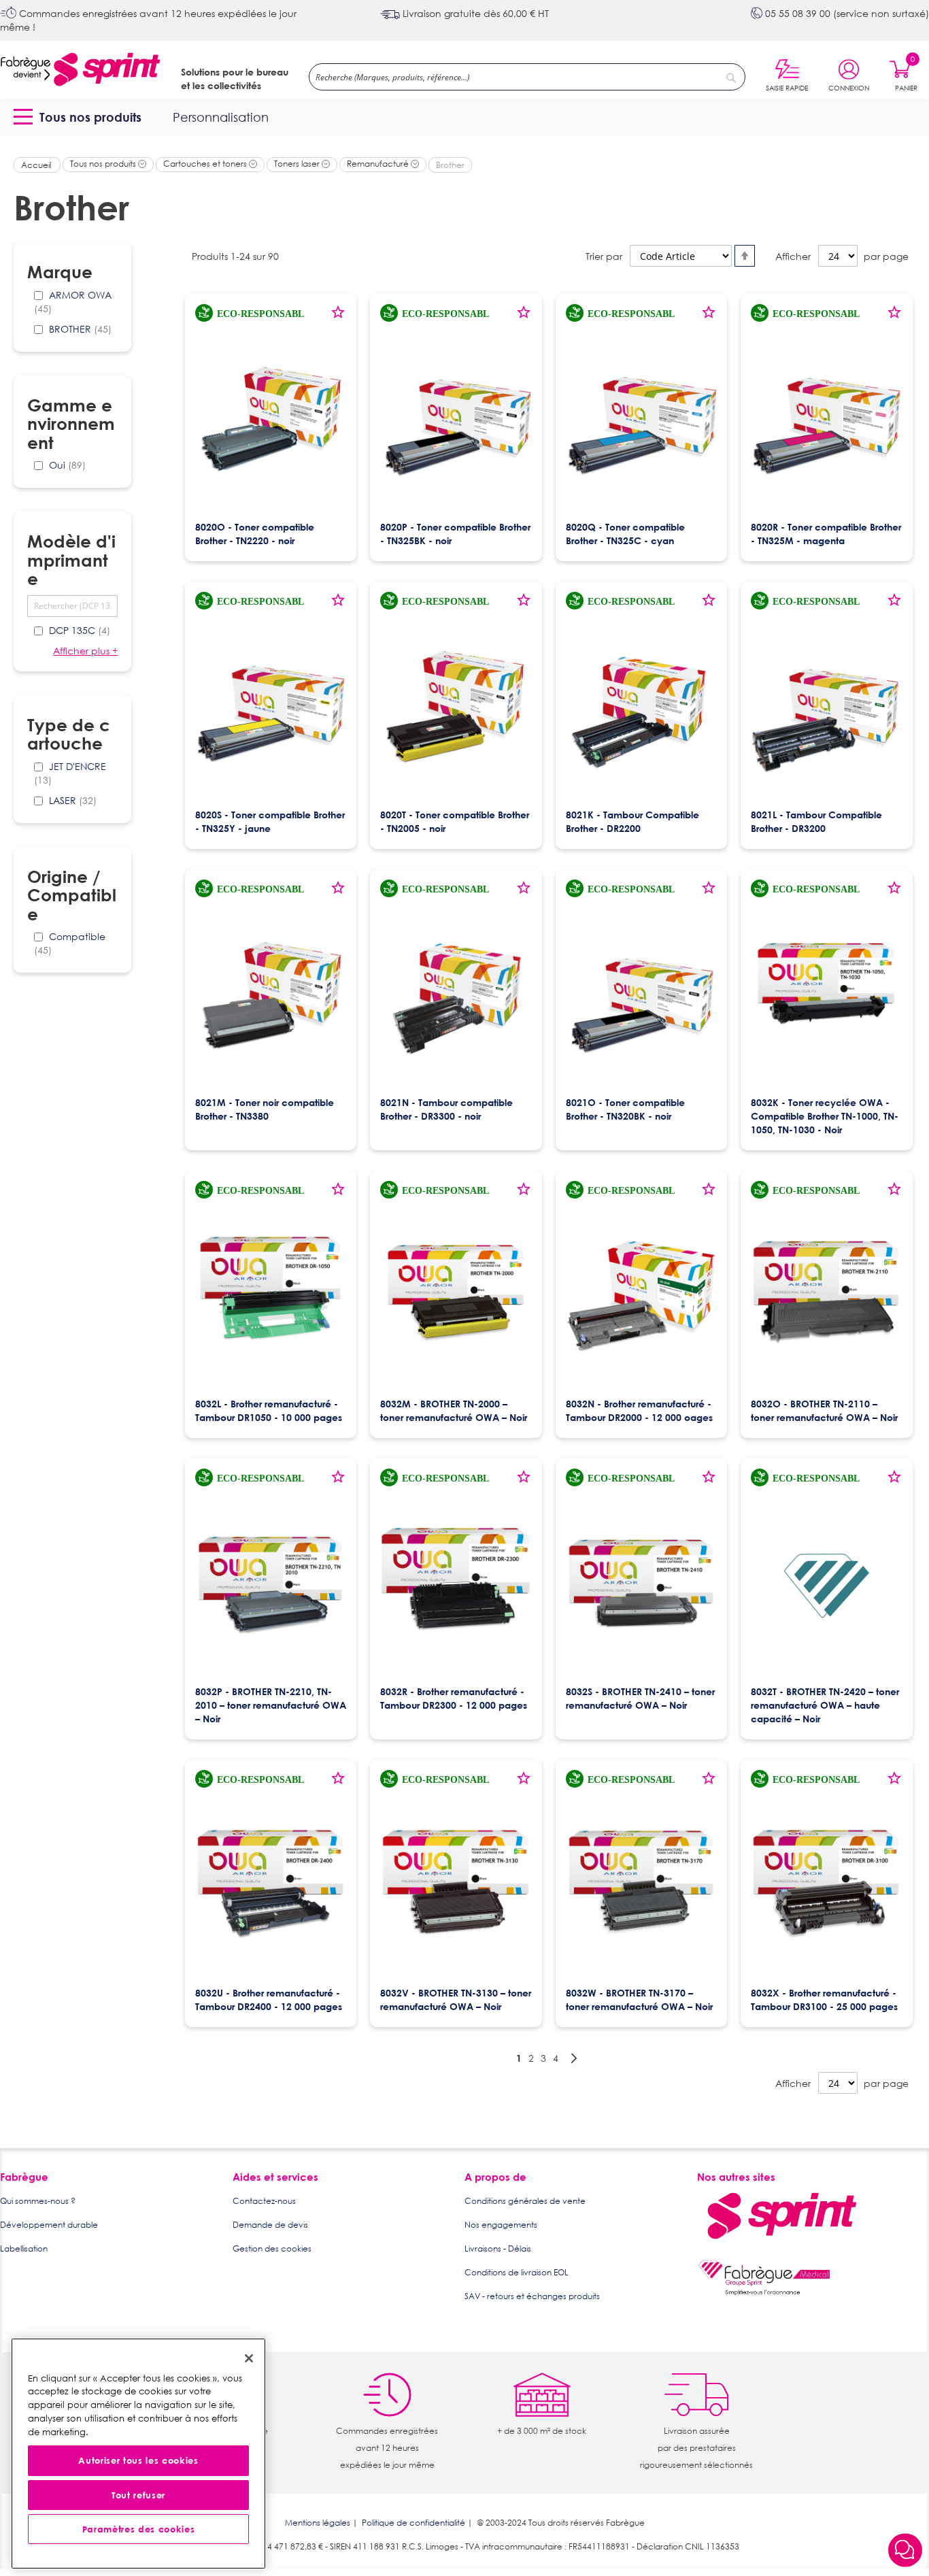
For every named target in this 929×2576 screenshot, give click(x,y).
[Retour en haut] (905, 2515)
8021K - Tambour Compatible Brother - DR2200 (632, 821)
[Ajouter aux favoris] (338, 317)
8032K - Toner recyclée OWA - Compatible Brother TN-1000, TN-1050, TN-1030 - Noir (825, 1116)
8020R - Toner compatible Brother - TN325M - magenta (826, 534)
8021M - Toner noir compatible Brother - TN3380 (265, 1109)
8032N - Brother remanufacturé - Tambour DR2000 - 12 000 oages (639, 1410)
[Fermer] (249, 2358)
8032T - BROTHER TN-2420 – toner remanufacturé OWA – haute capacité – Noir (825, 1705)
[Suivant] (574, 2058)
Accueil (37, 165)
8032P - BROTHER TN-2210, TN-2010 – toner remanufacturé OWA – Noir (271, 1705)
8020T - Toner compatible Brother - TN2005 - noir (455, 821)
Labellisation (24, 2248)
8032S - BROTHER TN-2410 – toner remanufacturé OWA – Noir (640, 1698)
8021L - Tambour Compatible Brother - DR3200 (816, 821)
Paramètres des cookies (138, 2530)
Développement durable (49, 2225)
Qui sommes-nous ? (38, 2201)
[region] (138, 2454)
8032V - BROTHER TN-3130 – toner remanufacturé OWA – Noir (456, 2000)
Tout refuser (138, 2495)
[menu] (464, 117)
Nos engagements (501, 2225)
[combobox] (527, 77)
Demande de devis (270, 2225)
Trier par (604, 256)
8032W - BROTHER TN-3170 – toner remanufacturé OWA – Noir (639, 2000)
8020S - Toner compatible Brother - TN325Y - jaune (270, 821)
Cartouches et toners (206, 164)
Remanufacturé (379, 164)
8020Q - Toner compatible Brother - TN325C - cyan (625, 534)
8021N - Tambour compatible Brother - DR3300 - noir (446, 1109)
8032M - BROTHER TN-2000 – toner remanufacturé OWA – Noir (454, 1410)
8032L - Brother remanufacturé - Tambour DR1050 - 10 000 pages (269, 1410)
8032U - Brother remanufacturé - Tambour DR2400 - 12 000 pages (269, 2000)
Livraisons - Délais (498, 2248)
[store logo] (80, 70)
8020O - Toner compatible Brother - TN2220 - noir (255, 534)
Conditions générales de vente (525, 2201)
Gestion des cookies (272, 2248)
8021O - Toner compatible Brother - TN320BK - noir (625, 1109)
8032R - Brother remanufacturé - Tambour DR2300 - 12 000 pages (454, 1698)
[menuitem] (80, 117)
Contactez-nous (264, 2201)
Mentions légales (318, 2523)
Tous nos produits (104, 164)
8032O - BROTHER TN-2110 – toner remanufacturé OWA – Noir (824, 1410)
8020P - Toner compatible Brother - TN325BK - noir (455, 534)
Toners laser (298, 164)
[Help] (905, 2551)
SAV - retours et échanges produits (532, 2296)
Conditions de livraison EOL (517, 2272)
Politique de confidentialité (413, 2523)
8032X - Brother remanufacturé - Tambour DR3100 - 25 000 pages (824, 2000)
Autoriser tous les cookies (138, 2461)
